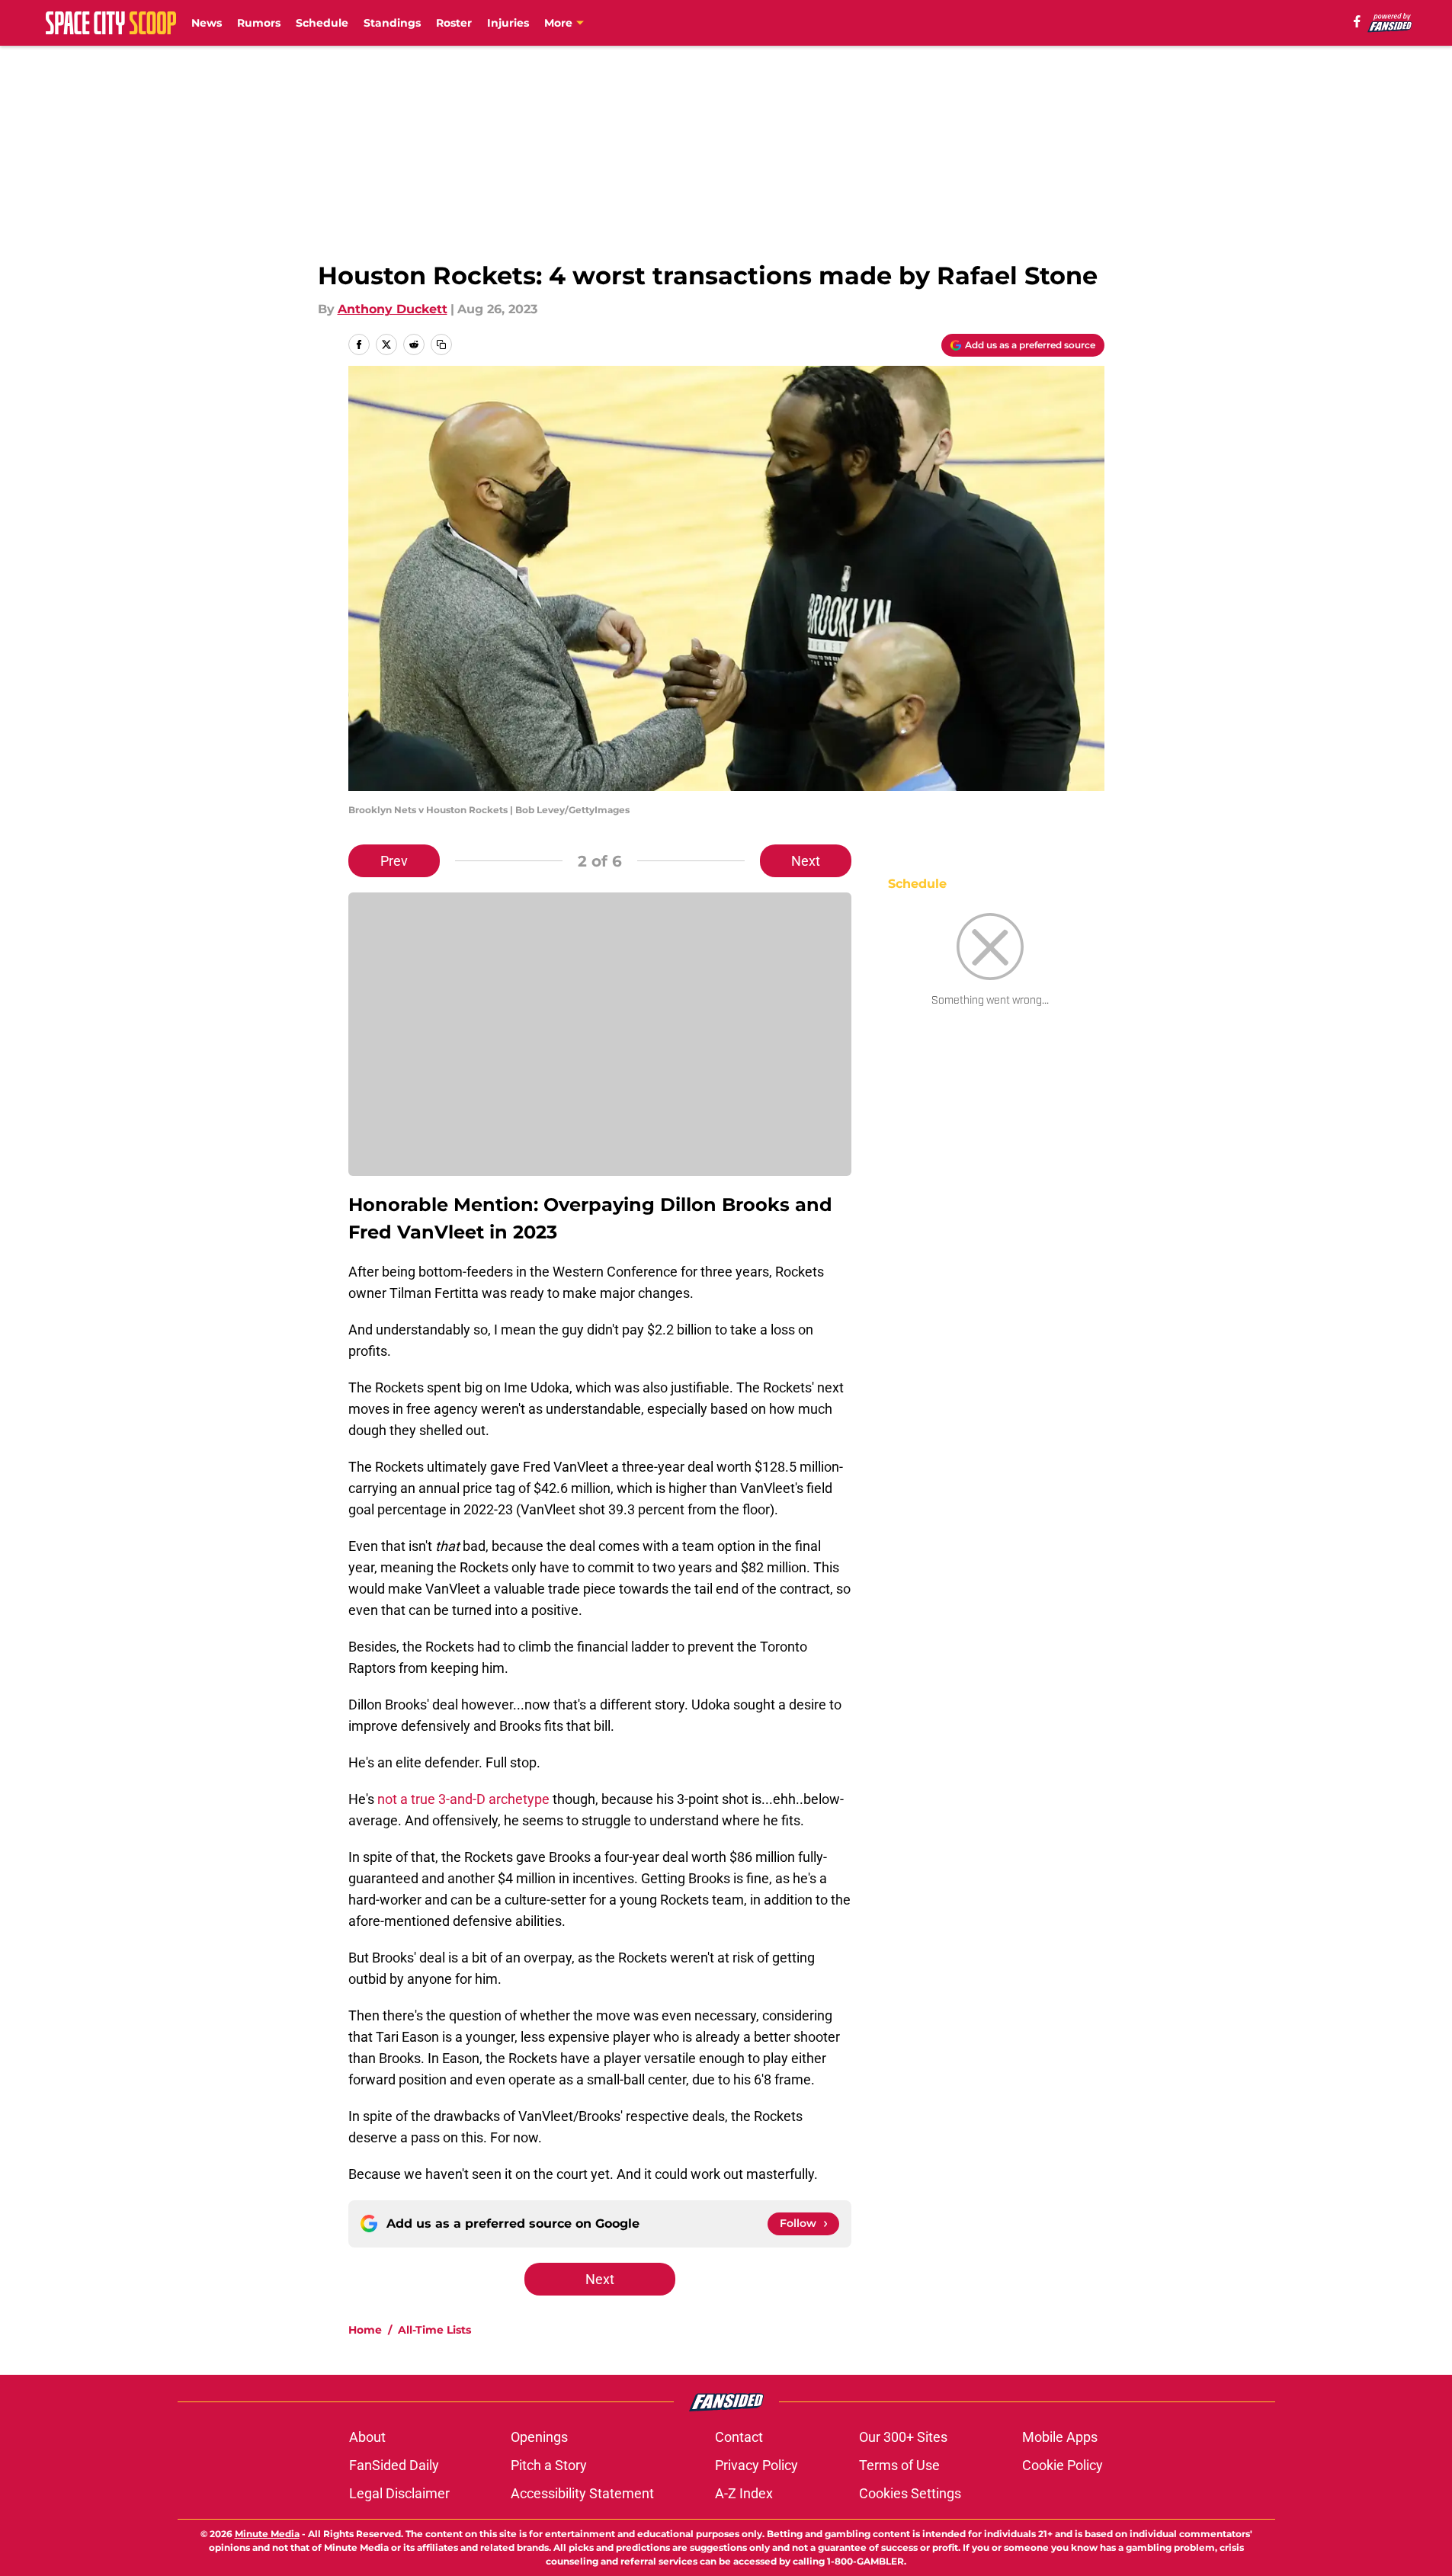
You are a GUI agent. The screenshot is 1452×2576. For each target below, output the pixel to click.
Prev (394, 861)
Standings (392, 23)
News (207, 23)
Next (806, 861)
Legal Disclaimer (399, 2493)
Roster (454, 23)
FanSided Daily (394, 2465)
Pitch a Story (549, 2465)
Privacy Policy (756, 2465)
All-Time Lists (434, 2330)
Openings (539, 2437)
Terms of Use (899, 2465)
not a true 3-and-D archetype (462, 1799)
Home (365, 2330)
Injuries (508, 23)
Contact (739, 2437)
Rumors (259, 23)
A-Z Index (744, 2493)
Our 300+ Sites (903, 2437)
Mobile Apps (1060, 2437)
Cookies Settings (910, 2493)
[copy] (441, 344)
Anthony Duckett (393, 309)
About (367, 2437)
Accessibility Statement (582, 2493)
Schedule (322, 23)
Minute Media (267, 2534)
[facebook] (1357, 21)
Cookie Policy (1063, 2465)
